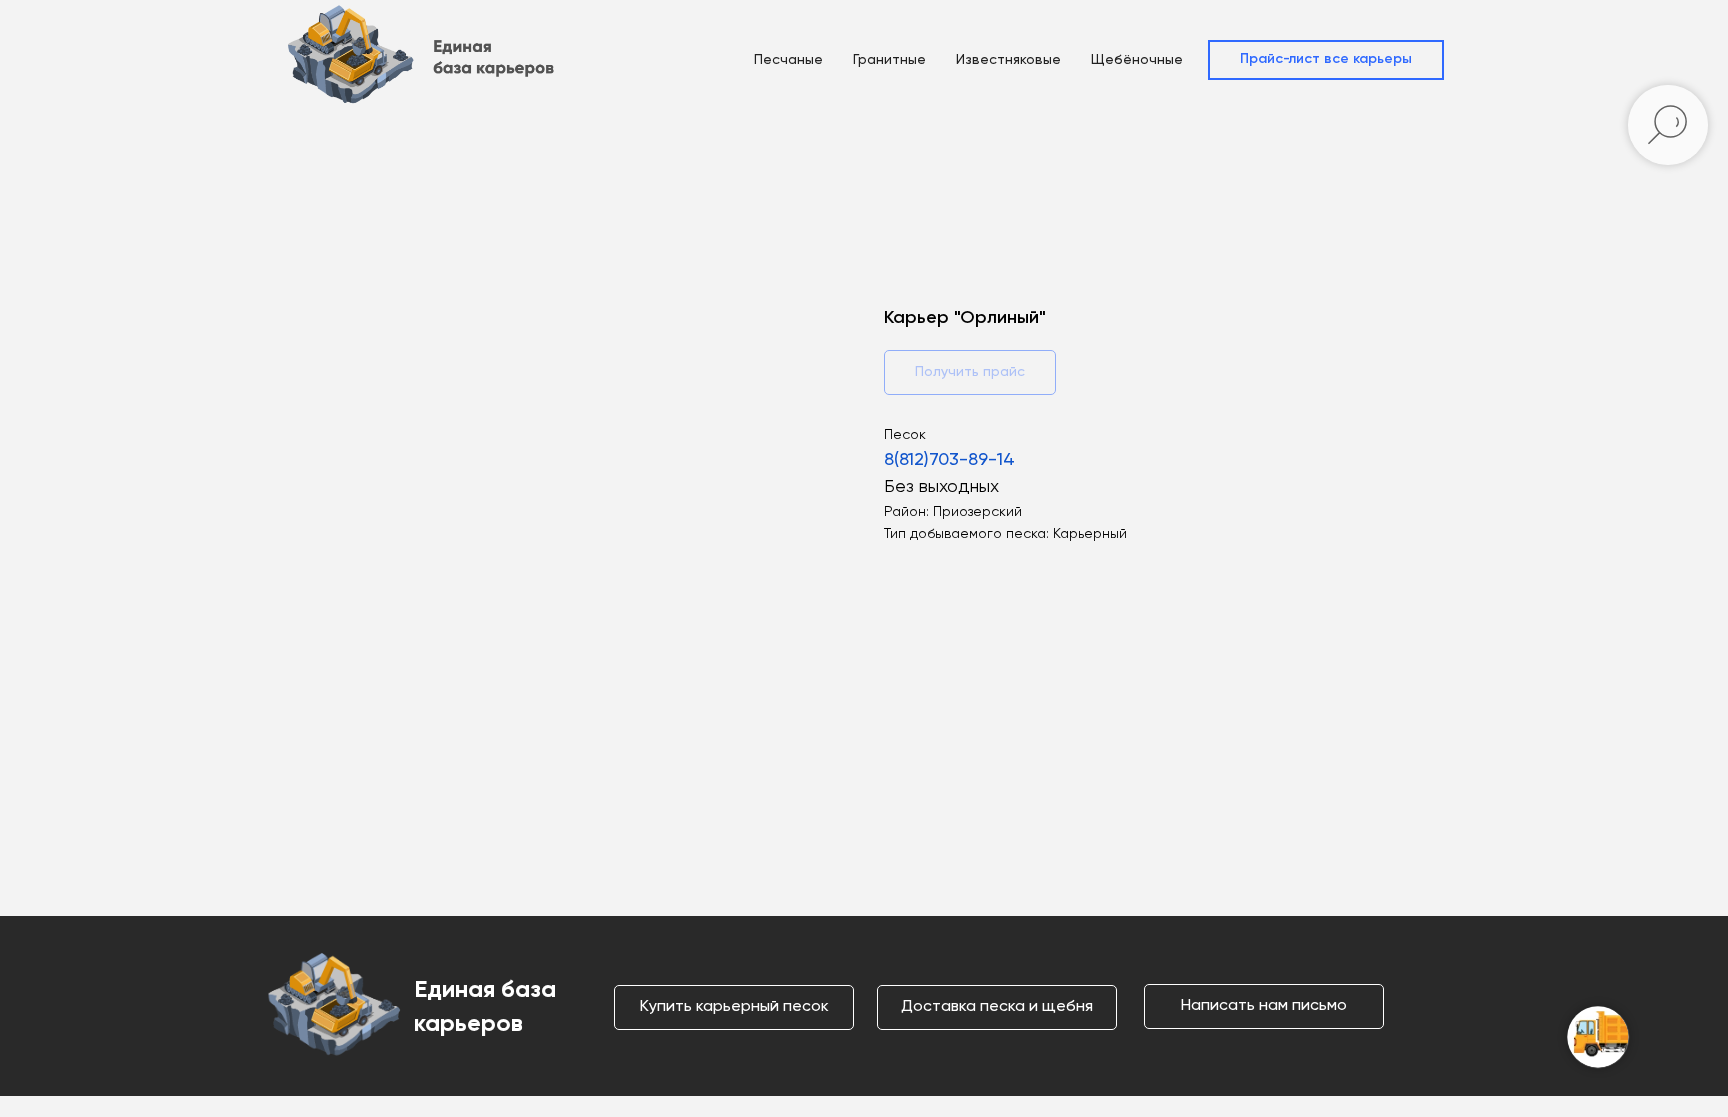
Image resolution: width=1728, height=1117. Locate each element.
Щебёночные (1137, 60)
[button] (1326, 60)
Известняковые (1008, 60)
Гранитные (889, 60)
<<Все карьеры (348, 160)
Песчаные (788, 60)
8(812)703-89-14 (949, 460)
